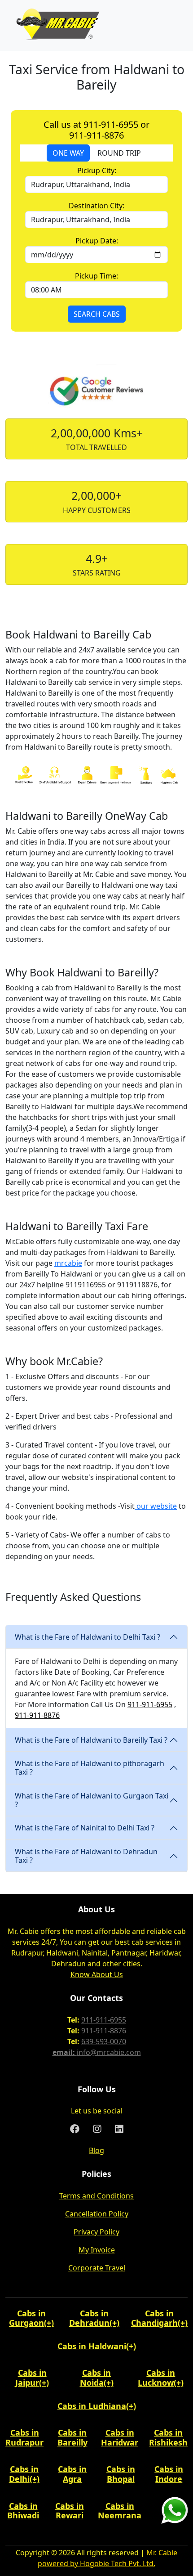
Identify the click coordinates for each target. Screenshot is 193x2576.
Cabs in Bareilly (72, 2437)
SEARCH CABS (97, 314)
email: (65, 2052)
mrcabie (68, 1263)
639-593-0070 (104, 2041)
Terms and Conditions (96, 2196)
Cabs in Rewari (70, 2511)
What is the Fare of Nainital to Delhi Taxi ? (85, 1828)
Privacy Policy (96, 2232)
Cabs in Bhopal (121, 2474)
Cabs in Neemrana (120, 2511)
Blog (96, 2150)
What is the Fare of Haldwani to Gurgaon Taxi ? (92, 1800)
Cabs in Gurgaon (27, 2318)
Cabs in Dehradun (89, 2318)
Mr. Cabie (162, 2553)
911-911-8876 (37, 1715)
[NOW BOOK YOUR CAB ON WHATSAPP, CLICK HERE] (175, 2509)
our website (156, 1506)
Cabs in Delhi (24, 2474)
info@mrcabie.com (109, 2052)
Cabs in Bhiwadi (23, 2511)
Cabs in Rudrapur (24, 2437)
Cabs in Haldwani (92, 2346)
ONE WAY (68, 153)
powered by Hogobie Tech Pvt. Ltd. (96, 2563)
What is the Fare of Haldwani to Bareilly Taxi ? (91, 1740)
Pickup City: (97, 171)
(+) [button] (49, 2323)
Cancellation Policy (97, 2214)
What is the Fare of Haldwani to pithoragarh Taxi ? (90, 1768)
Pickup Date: (97, 241)
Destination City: (96, 206)
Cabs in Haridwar (120, 2437)
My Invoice (97, 2250)
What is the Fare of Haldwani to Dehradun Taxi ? (86, 1856)
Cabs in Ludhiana (92, 2406)
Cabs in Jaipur (31, 2378)
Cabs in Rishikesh (168, 2437)
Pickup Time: (96, 276)
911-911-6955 (150, 1704)
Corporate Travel (97, 2268)
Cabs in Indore (169, 2474)
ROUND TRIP (119, 153)
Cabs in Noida (96, 2378)
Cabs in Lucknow (156, 2378)
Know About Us (97, 1974)
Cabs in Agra (72, 2474)
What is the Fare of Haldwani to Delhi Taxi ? (88, 1637)
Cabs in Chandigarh (154, 2318)
